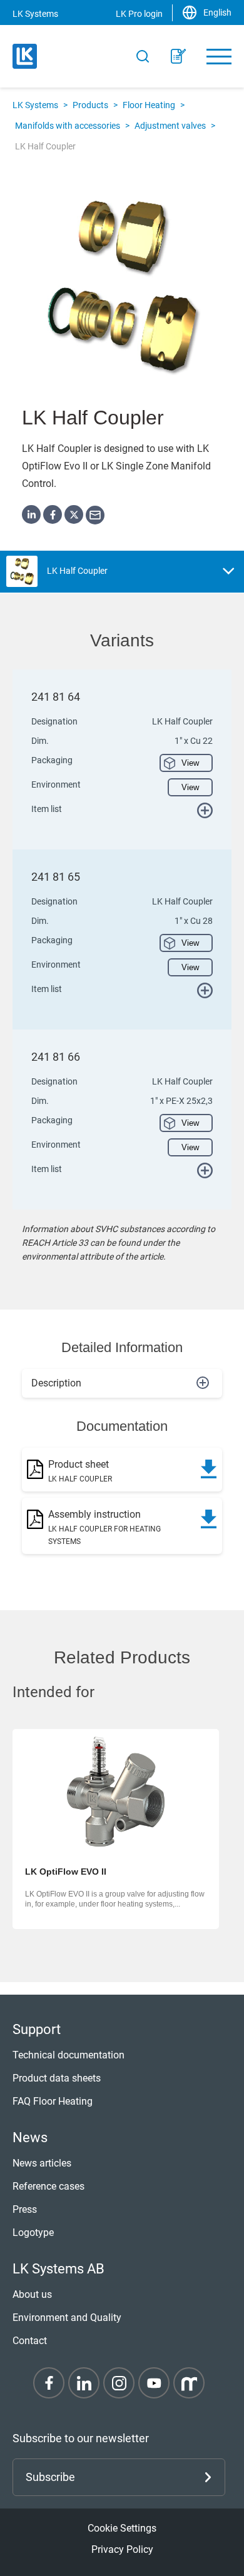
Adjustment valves (170, 126)
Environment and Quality (67, 2318)
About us (32, 2294)
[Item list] (178, 56)
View (190, 763)
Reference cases (48, 2186)
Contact (30, 2341)
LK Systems (35, 105)
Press (25, 2209)
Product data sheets (57, 2078)
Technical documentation (69, 2055)
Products (90, 105)
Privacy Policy (122, 2549)
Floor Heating (149, 105)
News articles (42, 2163)
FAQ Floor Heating (53, 2101)
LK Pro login (139, 14)
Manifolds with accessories (68, 126)
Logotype (33, 2233)
